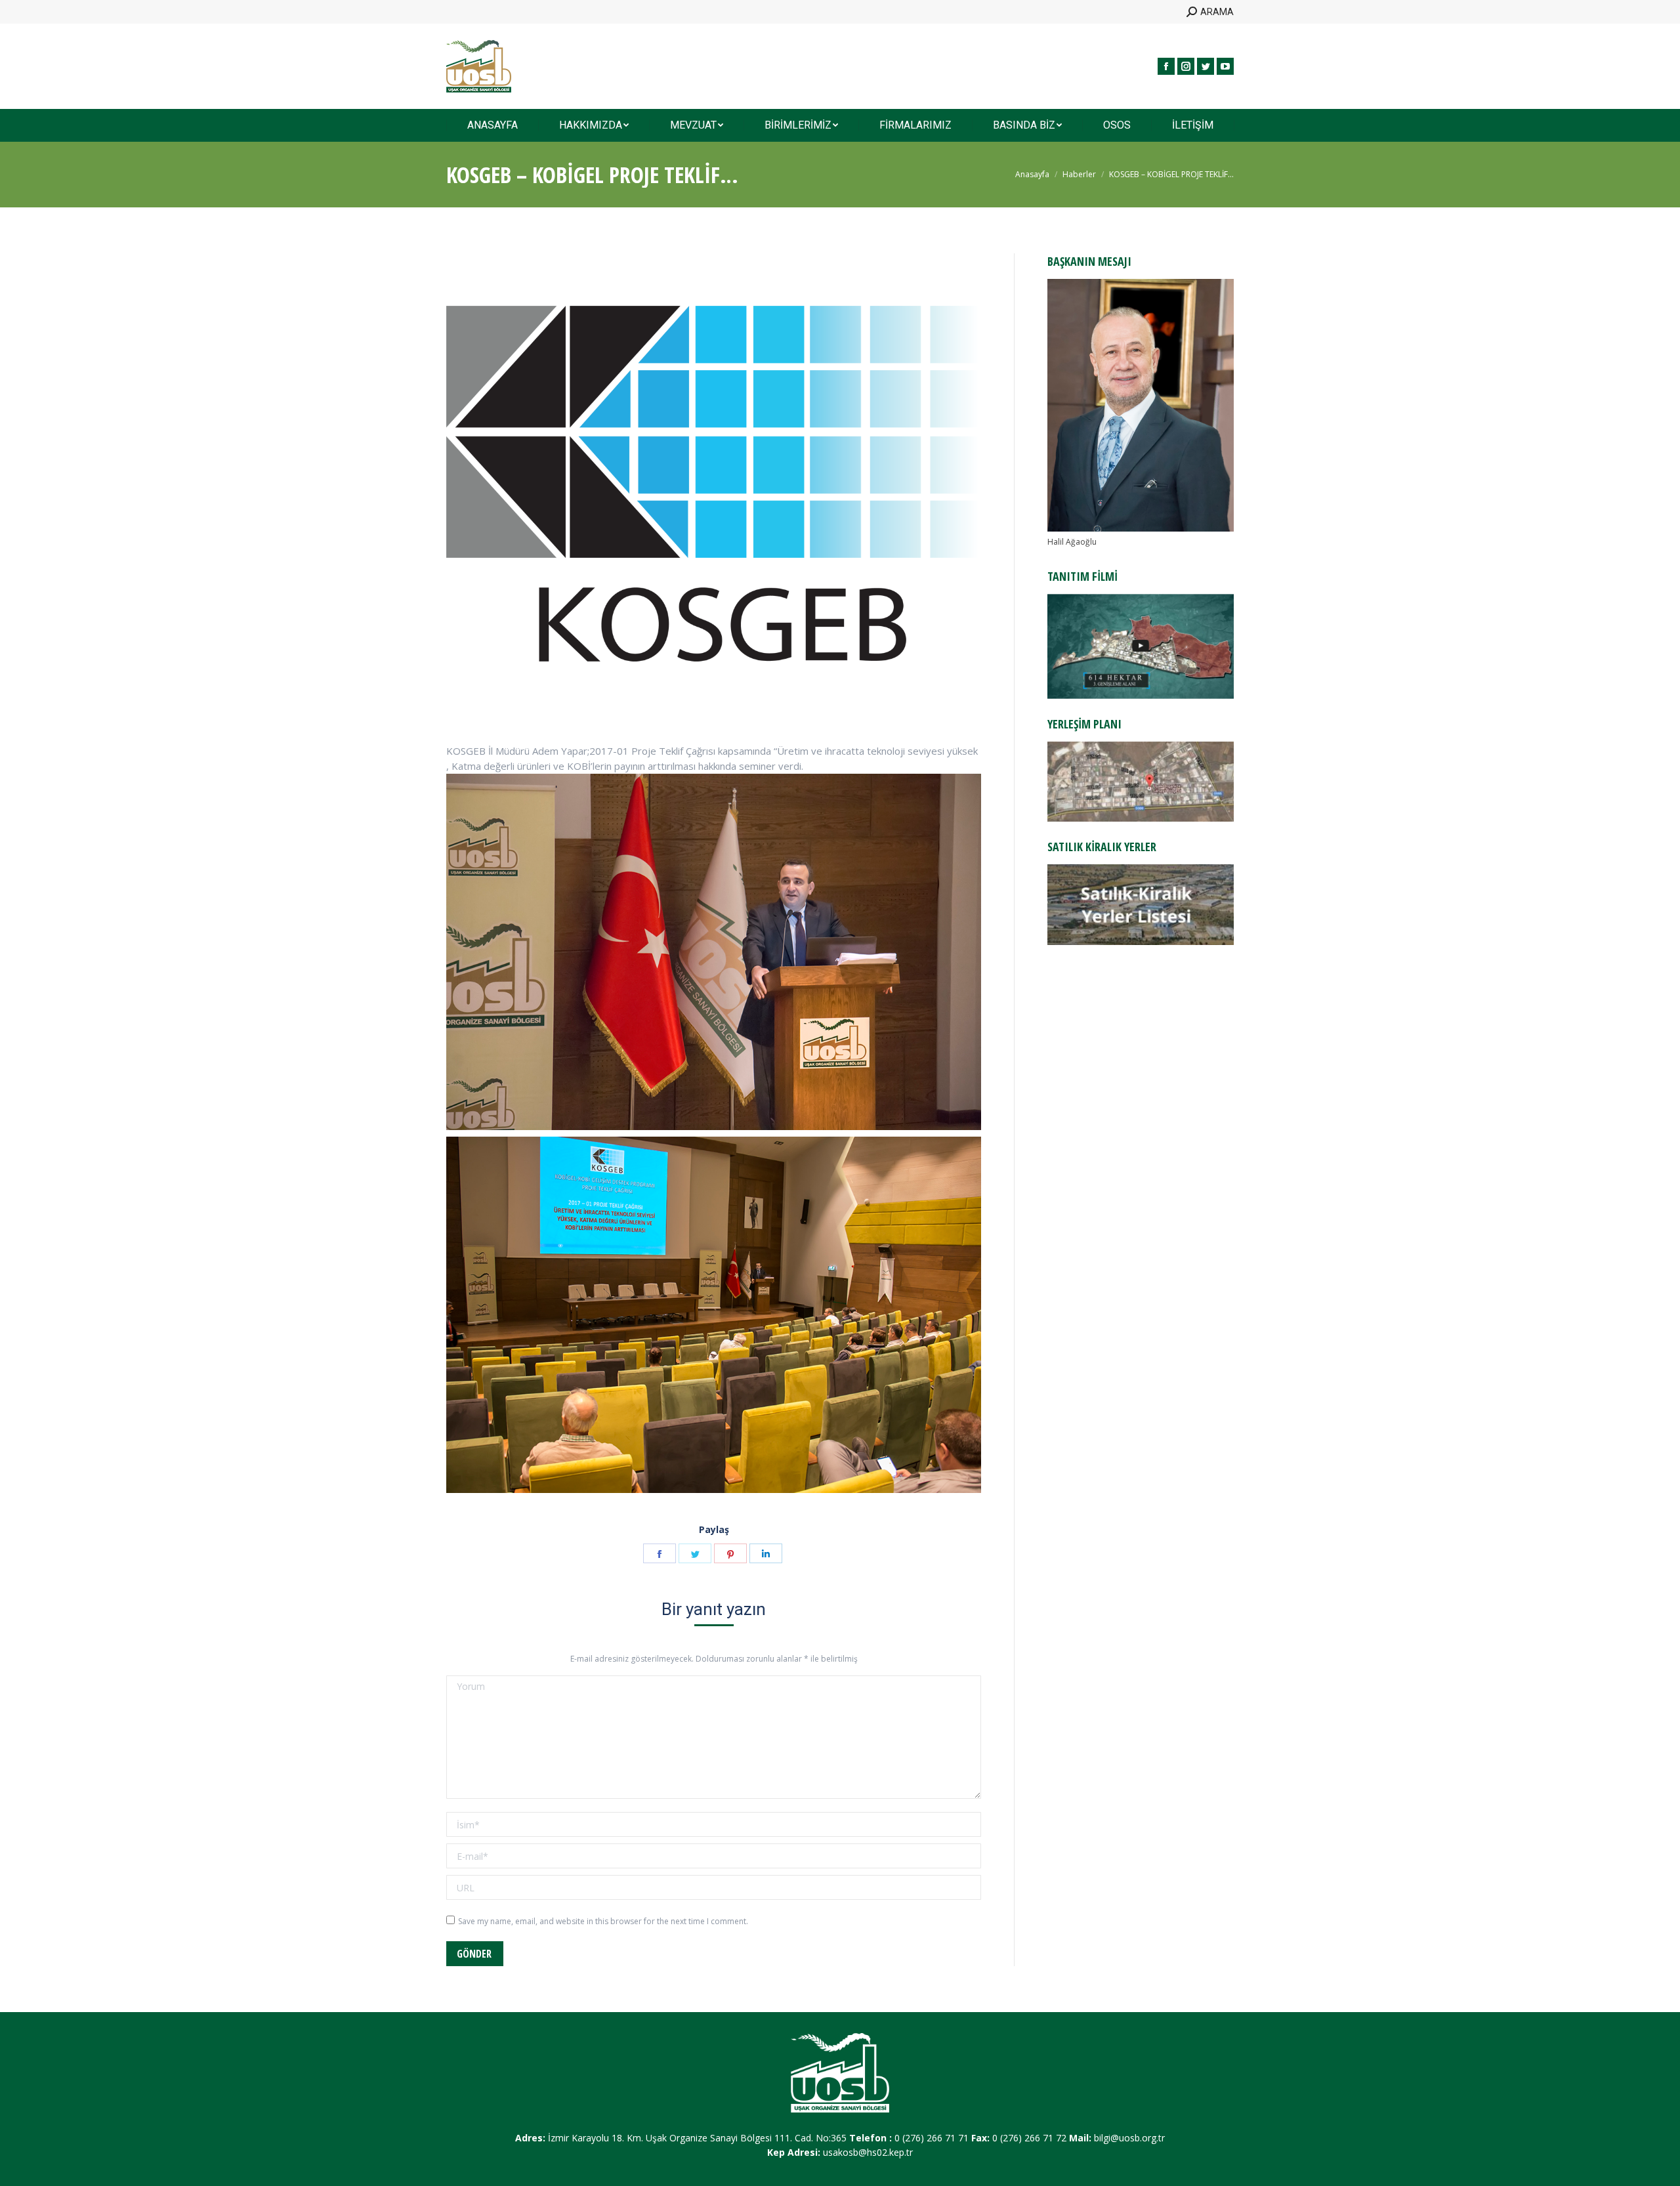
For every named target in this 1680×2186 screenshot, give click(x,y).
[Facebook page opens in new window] (1166, 66)
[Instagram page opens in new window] (1186, 66)
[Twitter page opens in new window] (1206, 66)
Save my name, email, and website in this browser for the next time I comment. (603, 1921)
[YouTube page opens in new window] (1225, 66)
